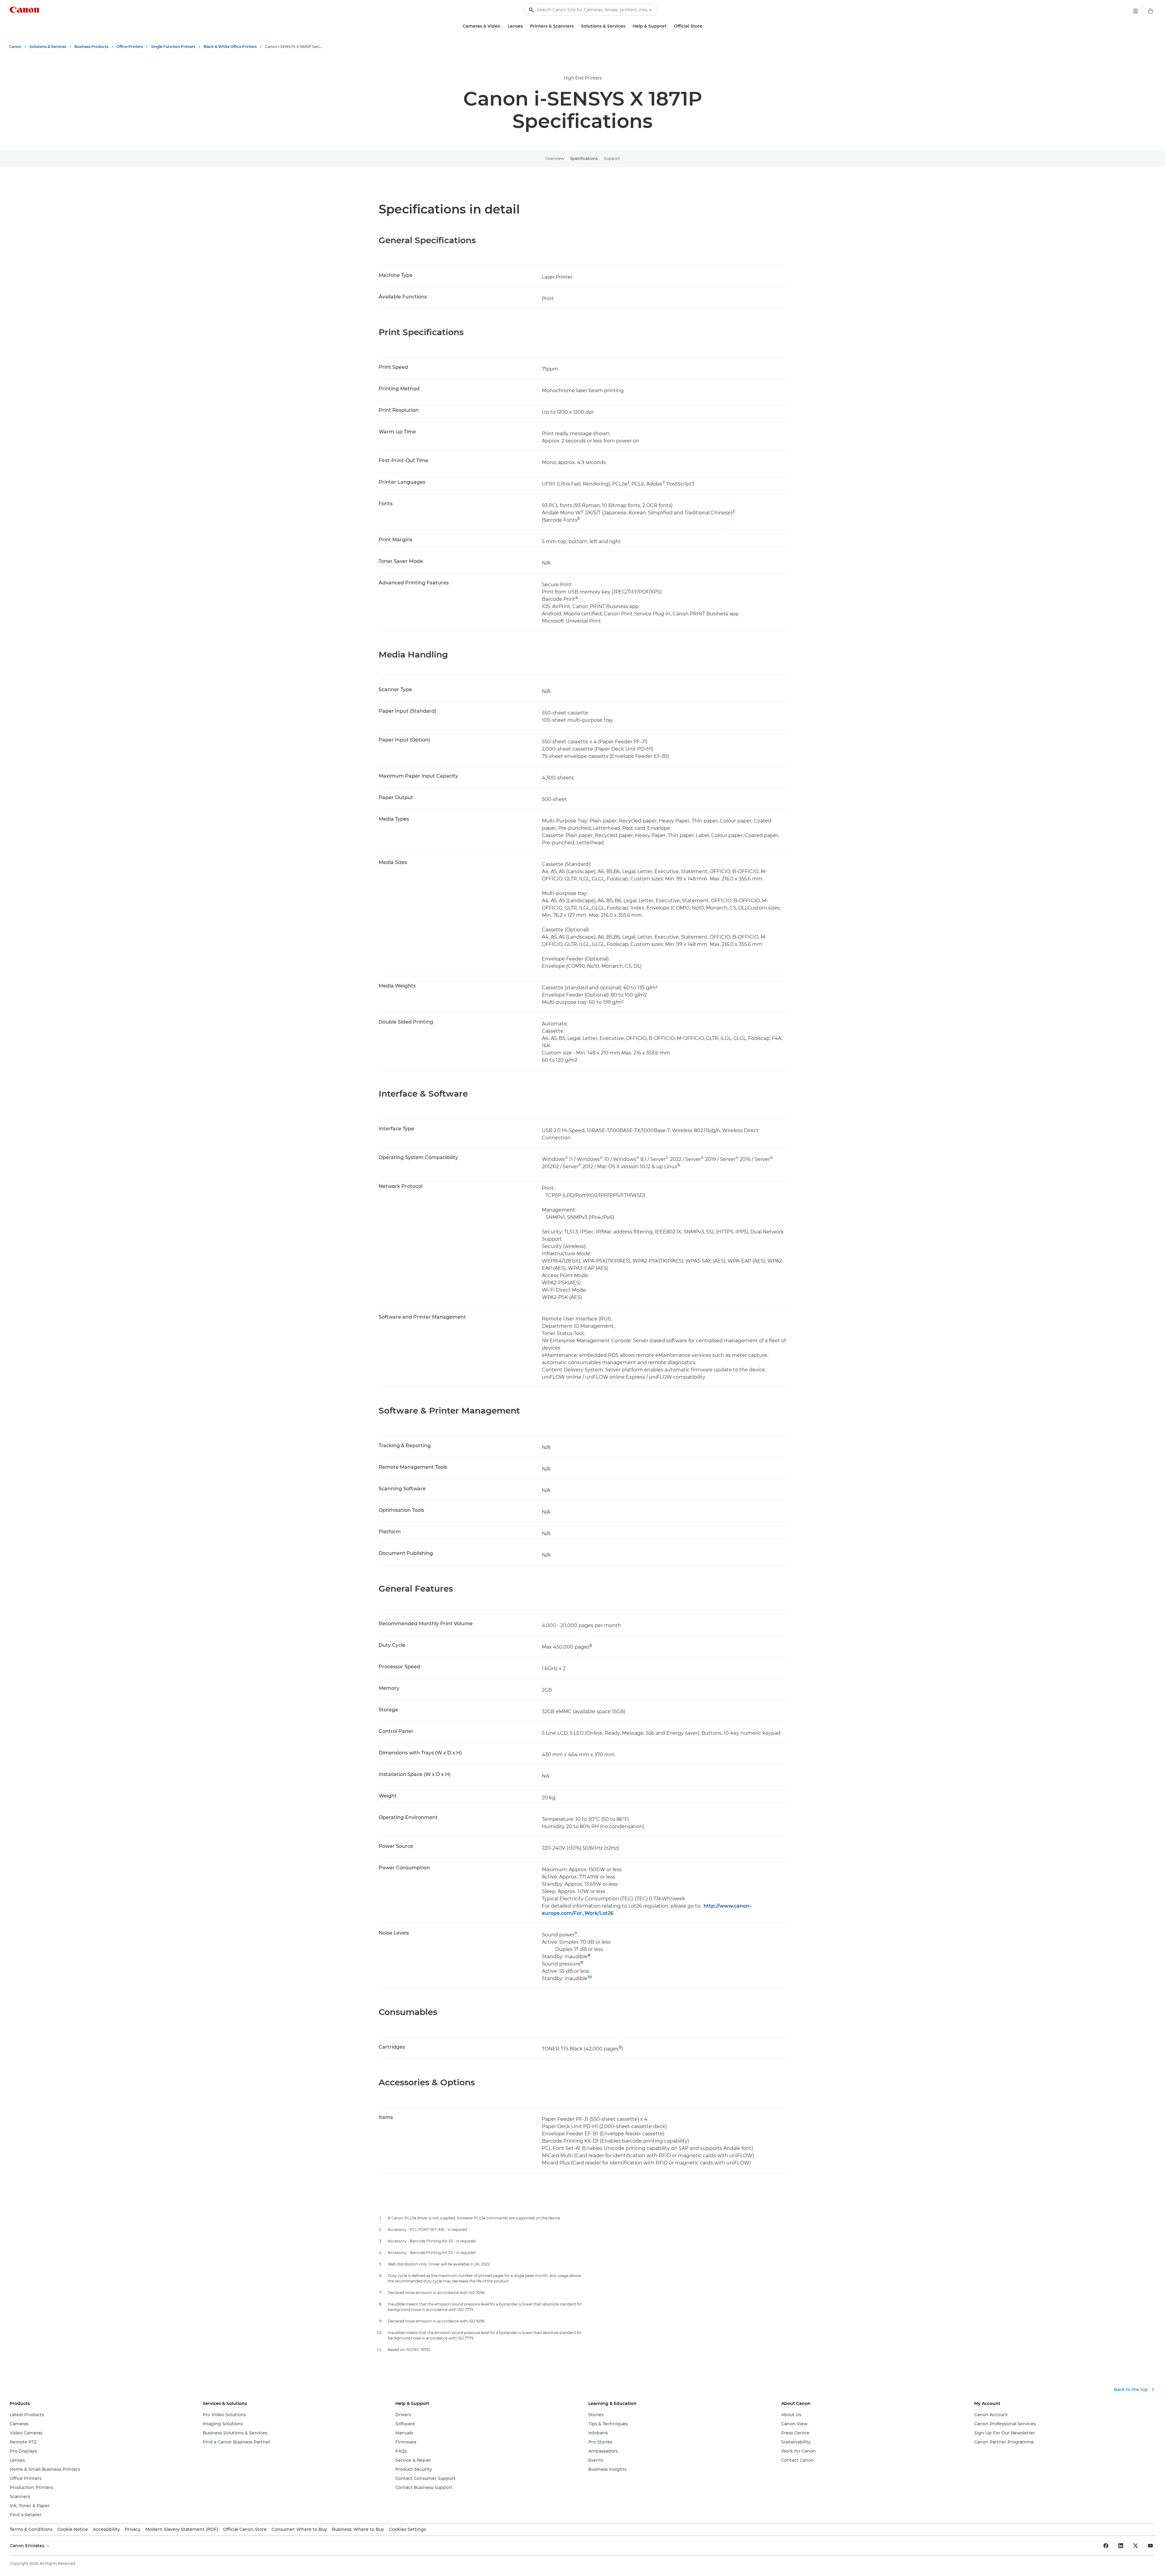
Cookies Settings (407, 2529)
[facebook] (1106, 2546)
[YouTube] (1150, 2546)
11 (620, 2047)
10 (590, 1977)
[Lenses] (525, 26)
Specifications (584, 158)
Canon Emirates (28, 2546)
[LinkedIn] (1121, 2546)
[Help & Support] (669, 26)
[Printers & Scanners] (576, 26)
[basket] (1150, 11)
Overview (555, 158)
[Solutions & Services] (628, 26)
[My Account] (1136, 11)
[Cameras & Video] (503, 26)
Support (612, 158)
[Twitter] (1136, 2546)
